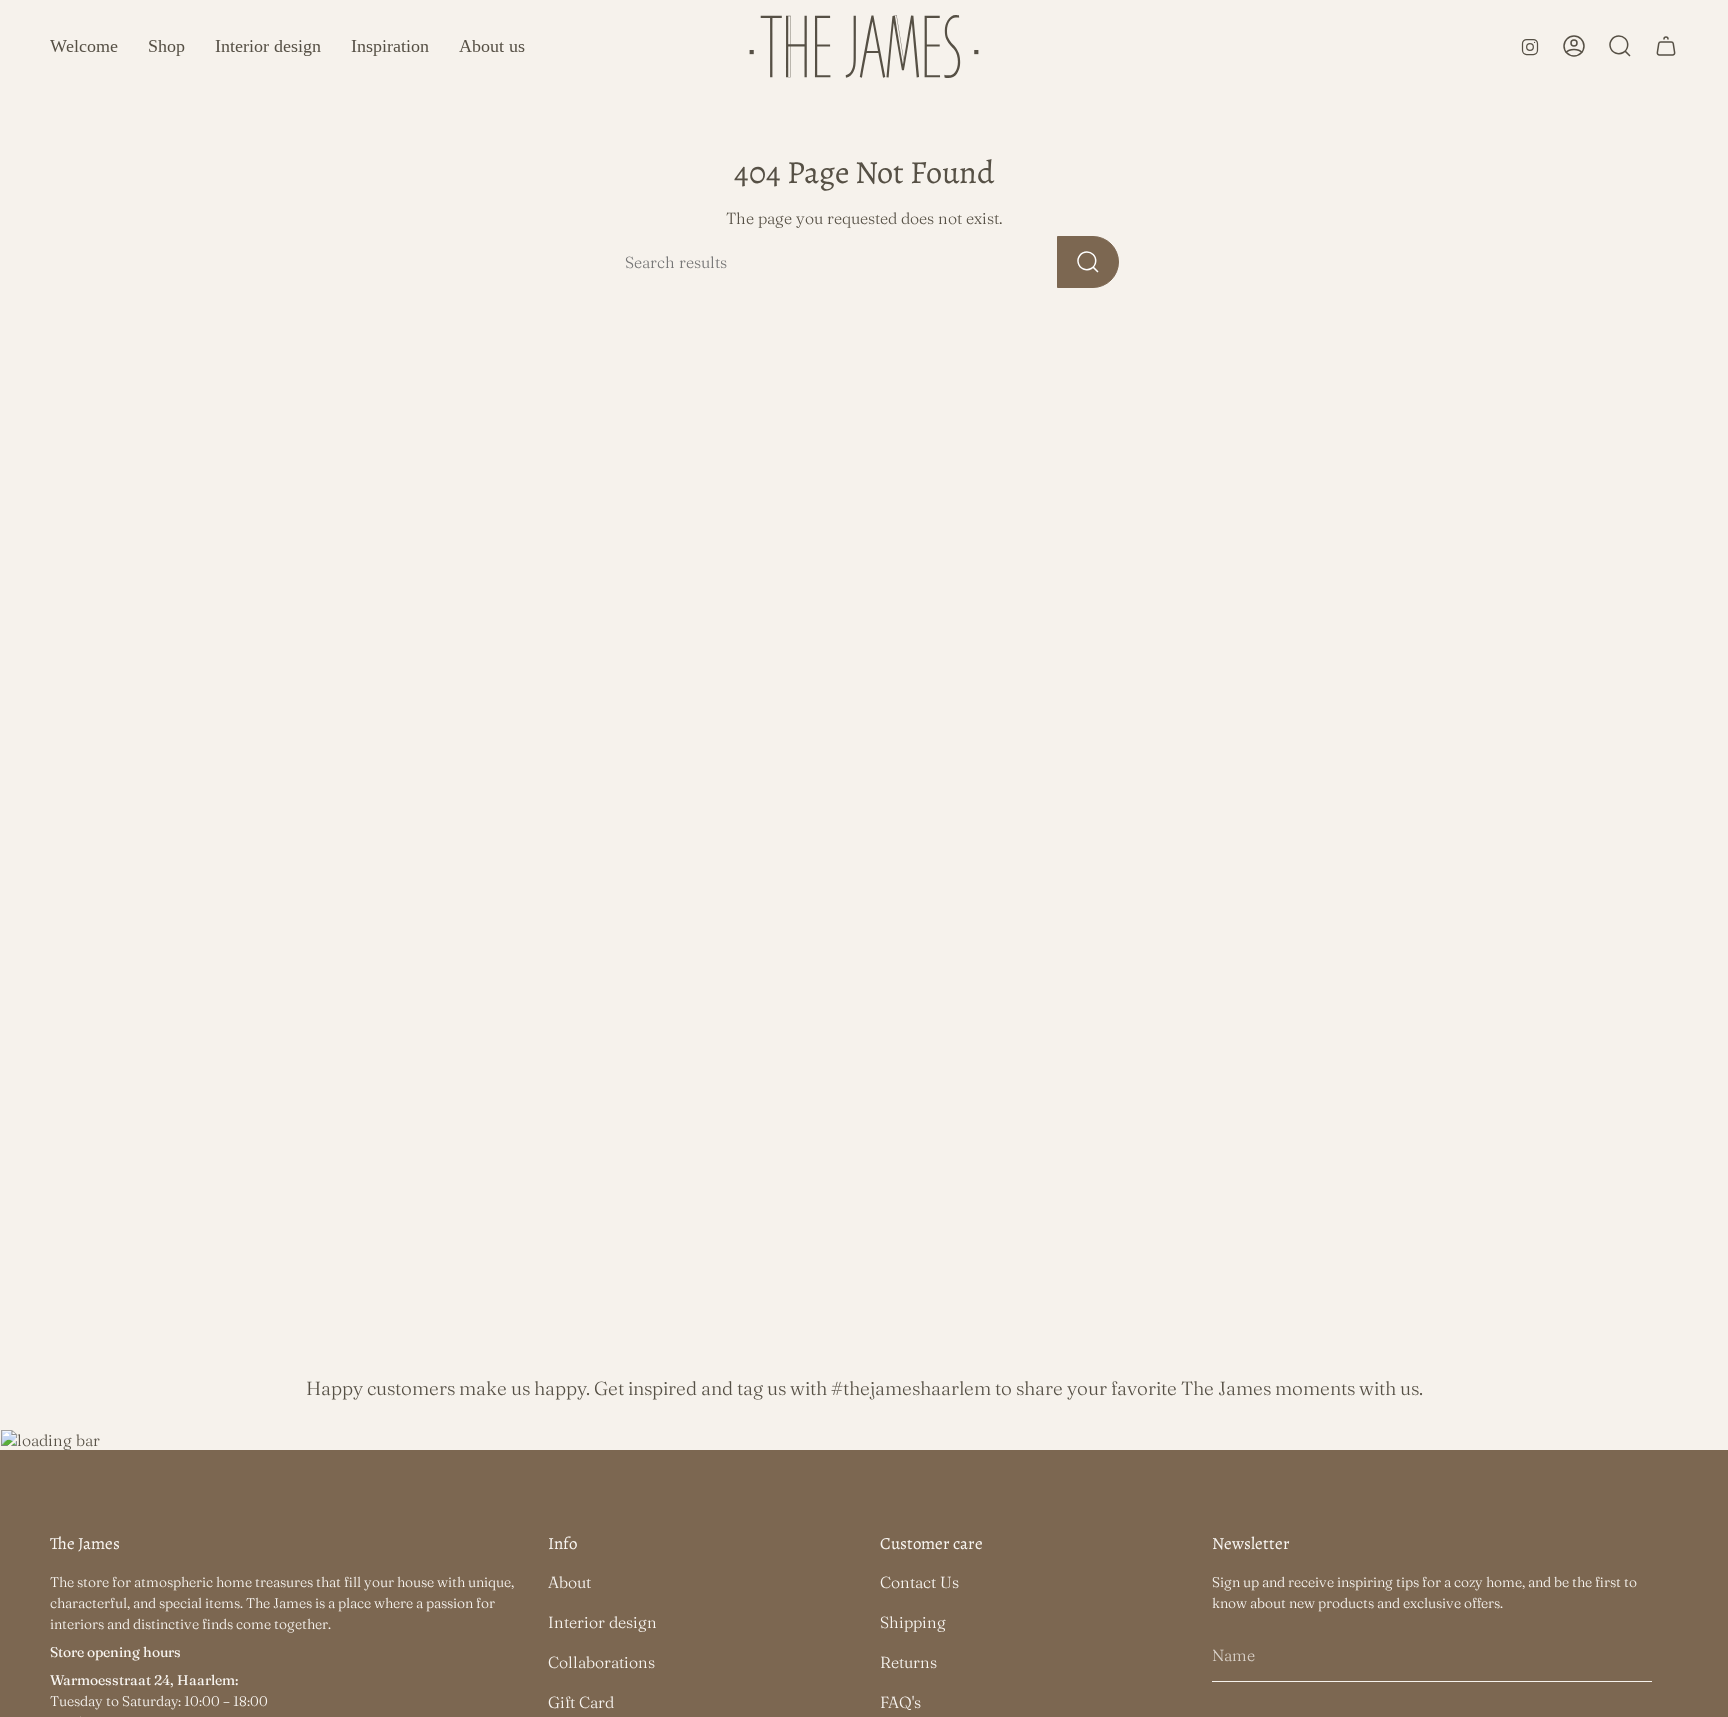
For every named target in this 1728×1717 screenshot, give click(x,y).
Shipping (913, 1622)
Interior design (602, 1622)
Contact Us (919, 1582)
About (569, 1582)
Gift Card (581, 1702)
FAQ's (900, 1702)
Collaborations (601, 1662)
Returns (908, 1662)
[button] (166, 46)
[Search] (1088, 262)
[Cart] (1666, 46)
